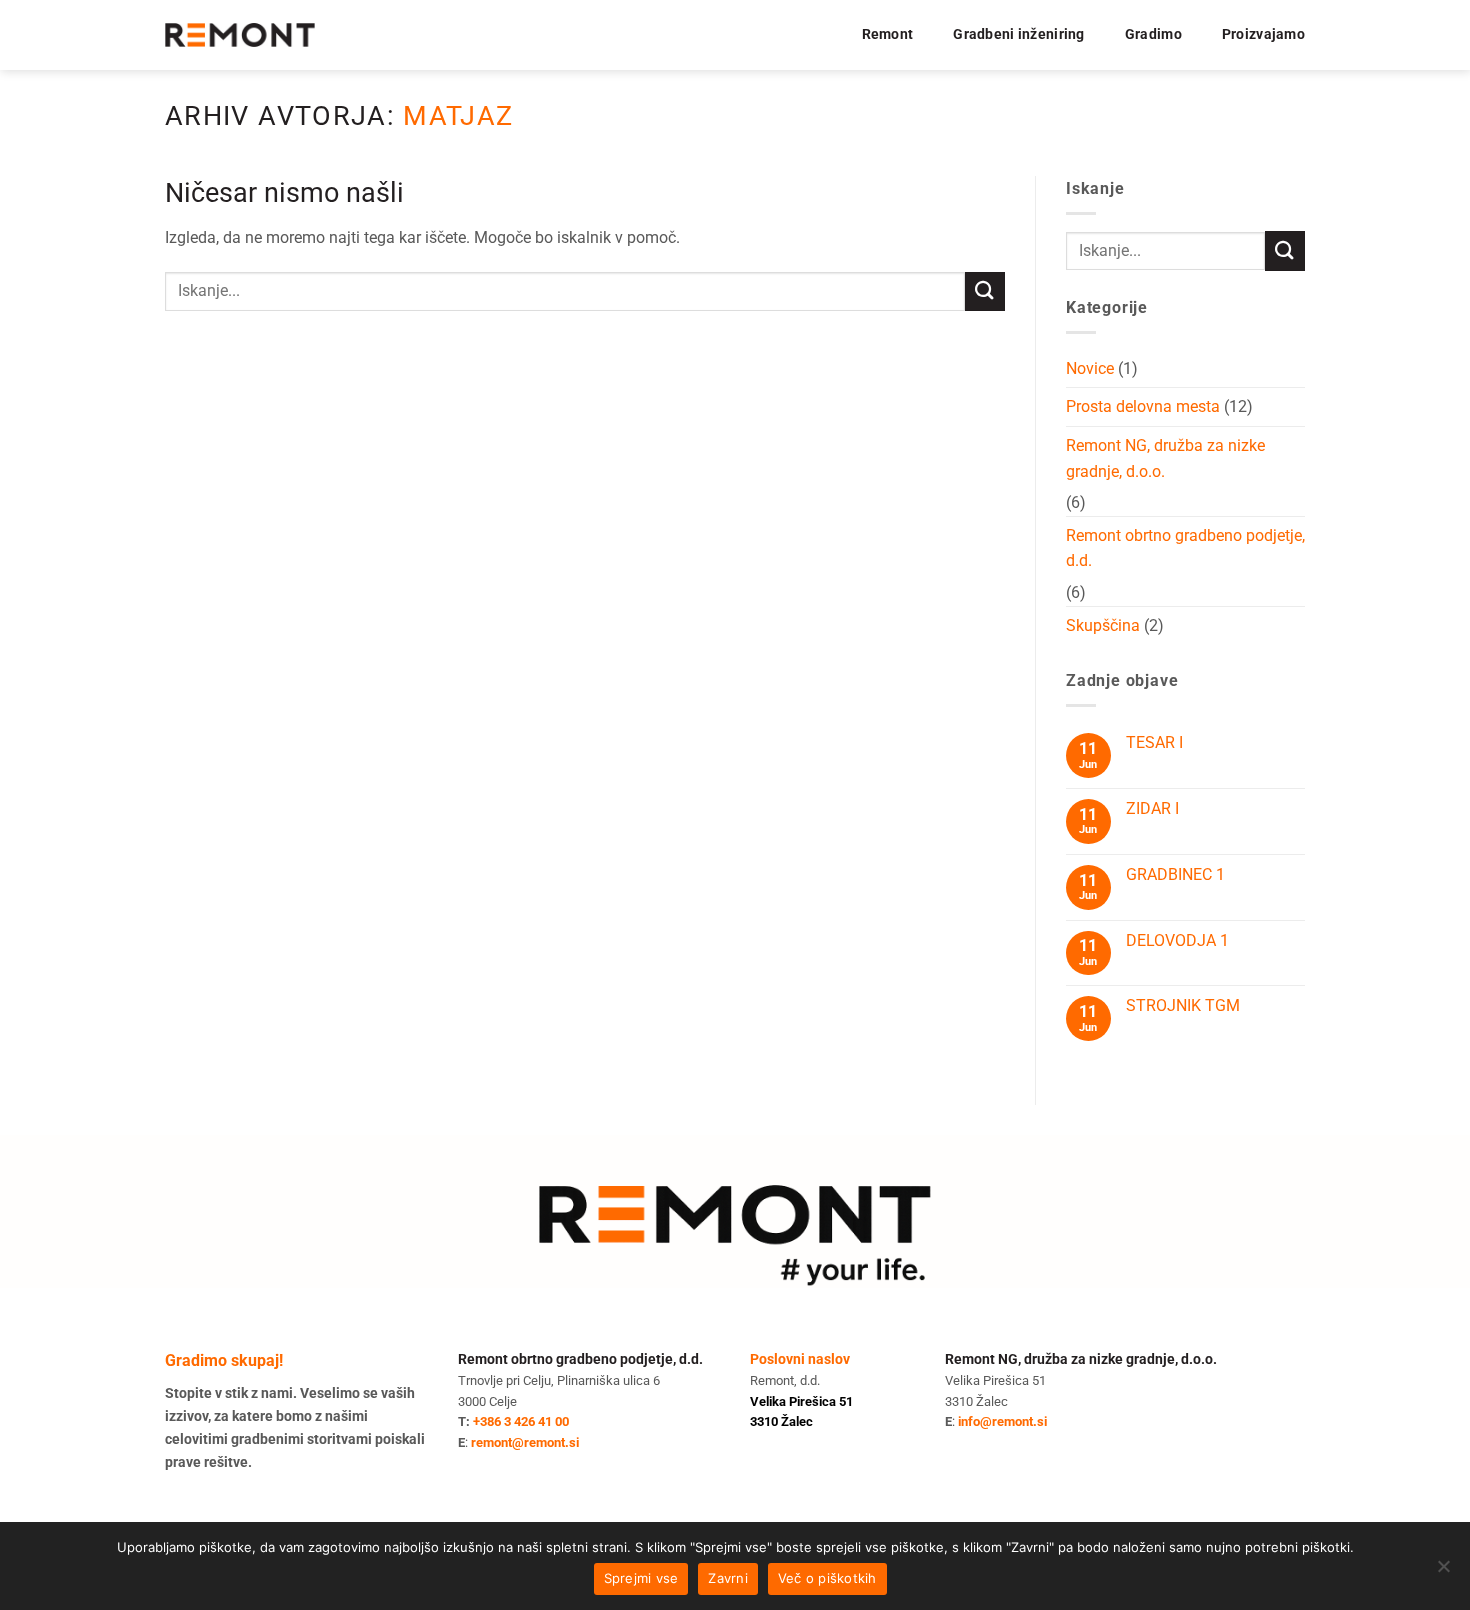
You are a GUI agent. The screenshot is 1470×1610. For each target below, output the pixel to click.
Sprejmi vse (641, 1578)
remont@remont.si (525, 1442)
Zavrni (728, 1578)
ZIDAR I (1152, 808)
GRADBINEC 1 (1175, 874)
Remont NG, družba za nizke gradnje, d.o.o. (1165, 458)
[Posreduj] (985, 291)
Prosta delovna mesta (1143, 406)
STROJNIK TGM (1183, 1005)
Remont (888, 34)
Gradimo (1153, 34)
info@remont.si (1002, 1421)
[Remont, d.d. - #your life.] (240, 35)
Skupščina (1103, 625)
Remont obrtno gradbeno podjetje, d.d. (1185, 548)
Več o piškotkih (827, 1578)
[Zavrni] (1443, 1572)
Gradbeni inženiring (1018, 34)
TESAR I (1154, 742)
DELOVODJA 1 (1177, 940)
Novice (1090, 368)
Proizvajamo (1263, 34)
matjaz (458, 116)
